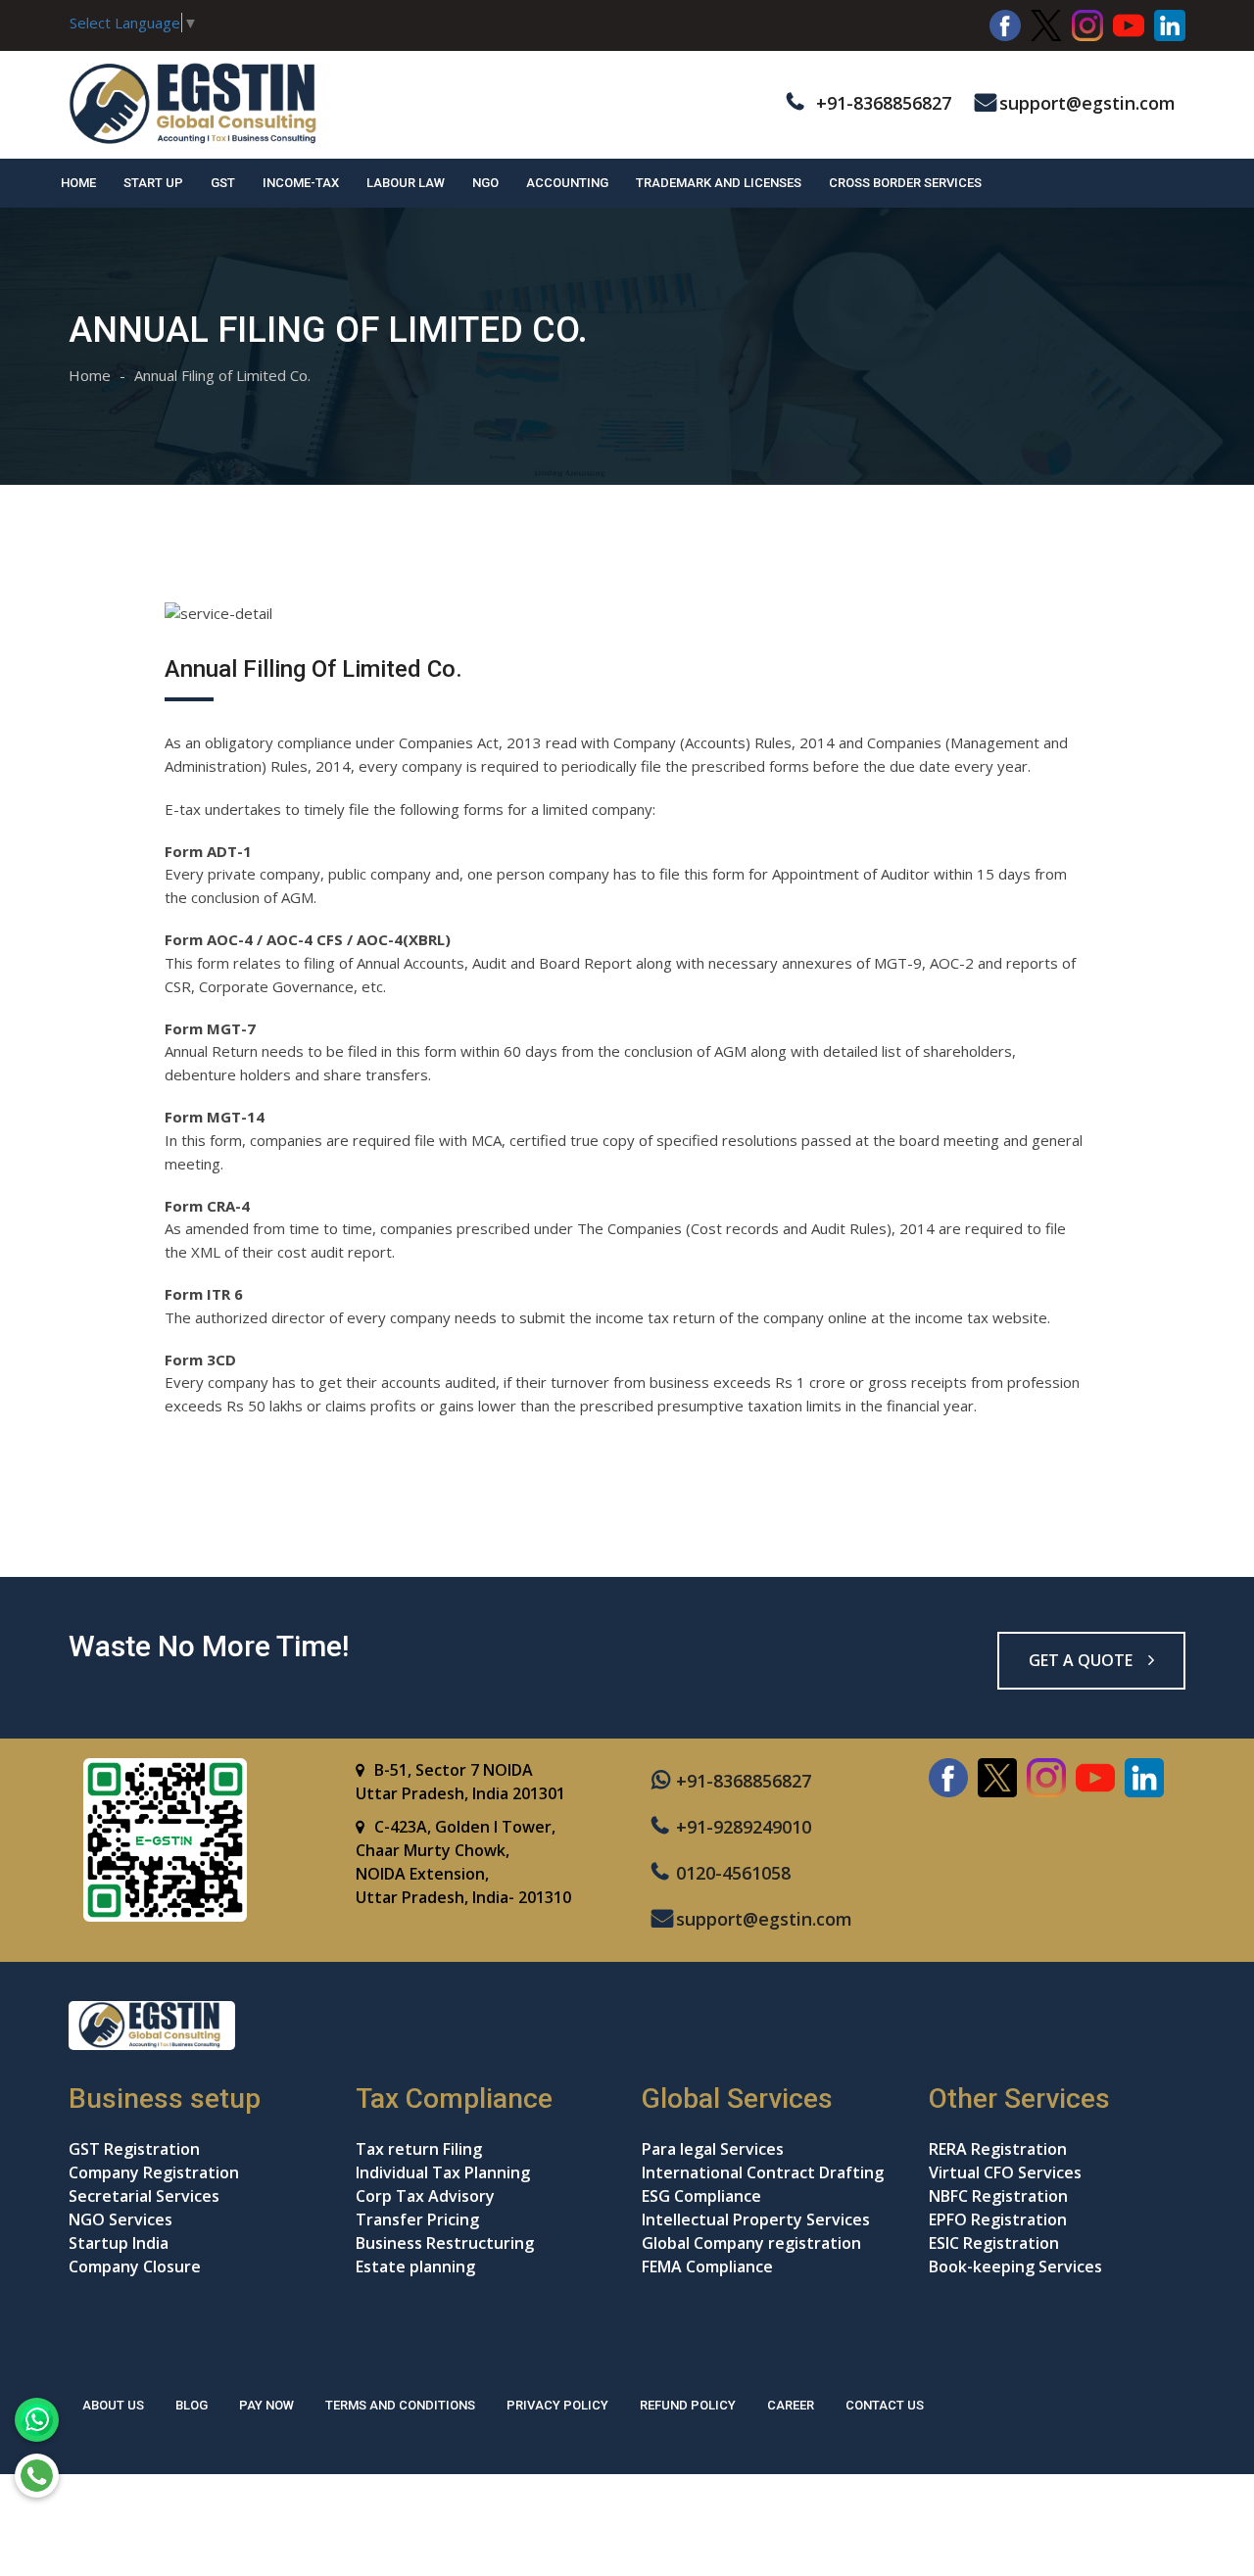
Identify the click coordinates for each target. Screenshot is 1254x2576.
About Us (113, 2405)
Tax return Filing (419, 2149)
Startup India (119, 2243)
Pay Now (266, 2405)
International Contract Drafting (763, 2172)
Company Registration (154, 2172)
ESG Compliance (701, 2196)
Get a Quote (1083, 1660)
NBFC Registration (998, 2196)
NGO (485, 183)
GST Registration (134, 2149)
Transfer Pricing (417, 2219)
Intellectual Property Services (756, 2219)
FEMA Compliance (707, 2266)
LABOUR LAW (406, 183)
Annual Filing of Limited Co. (222, 375)
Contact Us (885, 2405)
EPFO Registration (998, 2219)
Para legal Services (713, 2149)
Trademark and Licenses (719, 183)
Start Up (153, 183)
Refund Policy (688, 2405)
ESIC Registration (994, 2243)
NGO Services (121, 2219)
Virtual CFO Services (1005, 2172)
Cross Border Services (905, 183)
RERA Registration (998, 2149)
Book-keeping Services (1015, 2266)
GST (223, 183)
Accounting (567, 183)
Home (78, 183)
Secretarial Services (144, 2196)
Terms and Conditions (400, 2405)
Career (791, 2405)
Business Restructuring (445, 2243)
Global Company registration (751, 2243)
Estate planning (415, 2266)
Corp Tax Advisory (425, 2196)
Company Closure (135, 2266)
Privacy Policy (557, 2405)
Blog (192, 2405)
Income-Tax (301, 183)
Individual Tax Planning (443, 2172)
